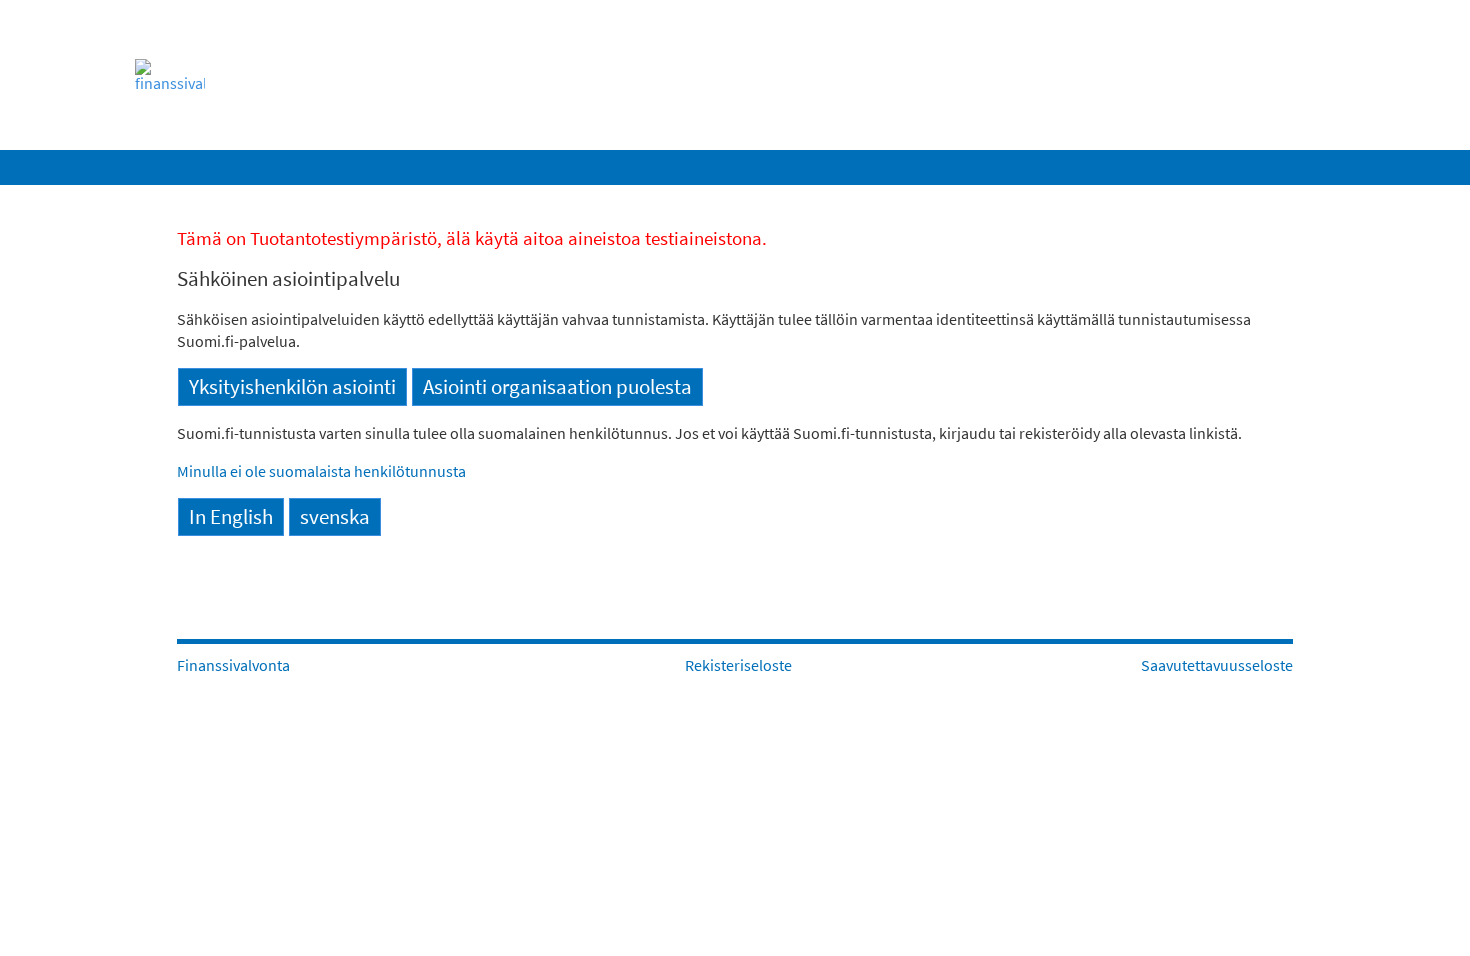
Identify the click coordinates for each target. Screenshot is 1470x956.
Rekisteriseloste (738, 665)
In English (231, 517)
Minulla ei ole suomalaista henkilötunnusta (321, 471)
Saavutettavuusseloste (1217, 665)
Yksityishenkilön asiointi (292, 387)
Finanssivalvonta (233, 665)
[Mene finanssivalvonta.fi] (204, 75)
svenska (335, 517)
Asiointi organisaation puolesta (557, 387)
